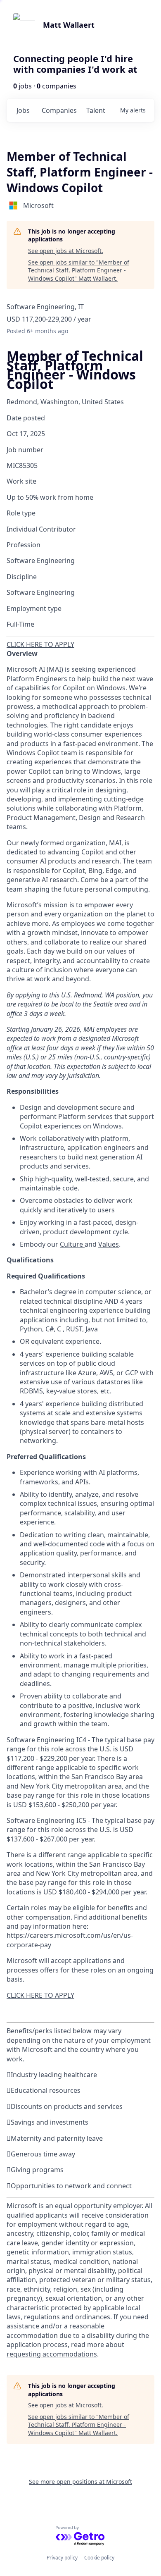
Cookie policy (99, 2558)
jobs (23, 110)
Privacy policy (62, 2558)
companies (59, 110)
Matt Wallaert (69, 25)
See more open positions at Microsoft (80, 2482)
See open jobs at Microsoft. (66, 251)
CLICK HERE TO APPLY (40, 644)
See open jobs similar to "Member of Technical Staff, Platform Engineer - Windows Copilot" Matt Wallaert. (79, 270)
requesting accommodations (52, 2354)
